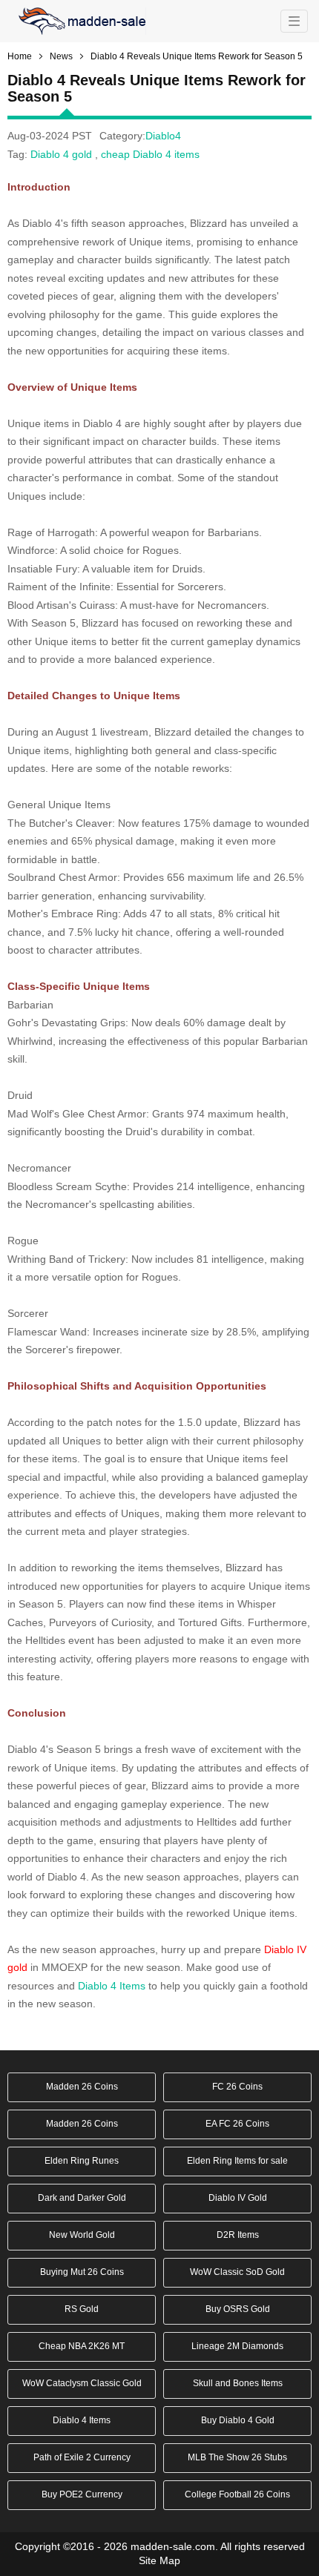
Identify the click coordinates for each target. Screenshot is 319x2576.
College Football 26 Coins (237, 2494)
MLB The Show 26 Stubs (237, 2457)
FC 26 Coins (237, 2087)
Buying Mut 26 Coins (82, 2272)
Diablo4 (163, 136)
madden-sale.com (173, 2546)
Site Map (159, 2560)
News (61, 56)
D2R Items (238, 2235)
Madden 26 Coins (82, 2087)
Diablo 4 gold (61, 154)
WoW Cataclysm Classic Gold (82, 2383)
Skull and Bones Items (238, 2383)
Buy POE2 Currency (82, 2494)
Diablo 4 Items (110, 1986)
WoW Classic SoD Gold (237, 2272)
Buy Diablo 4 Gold (238, 2420)
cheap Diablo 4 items (150, 154)
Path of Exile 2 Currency (82, 2457)
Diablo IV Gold (238, 2198)
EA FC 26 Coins (237, 2124)
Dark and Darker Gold (82, 2198)
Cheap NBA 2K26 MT (82, 2346)
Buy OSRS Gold (238, 2309)
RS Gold (82, 2309)
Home (20, 56)
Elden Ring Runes (82, 2161)
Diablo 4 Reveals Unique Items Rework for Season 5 (197, 56)
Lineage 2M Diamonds (237, 2346)
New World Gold (82, 2235)
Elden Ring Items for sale (237, 2161)
